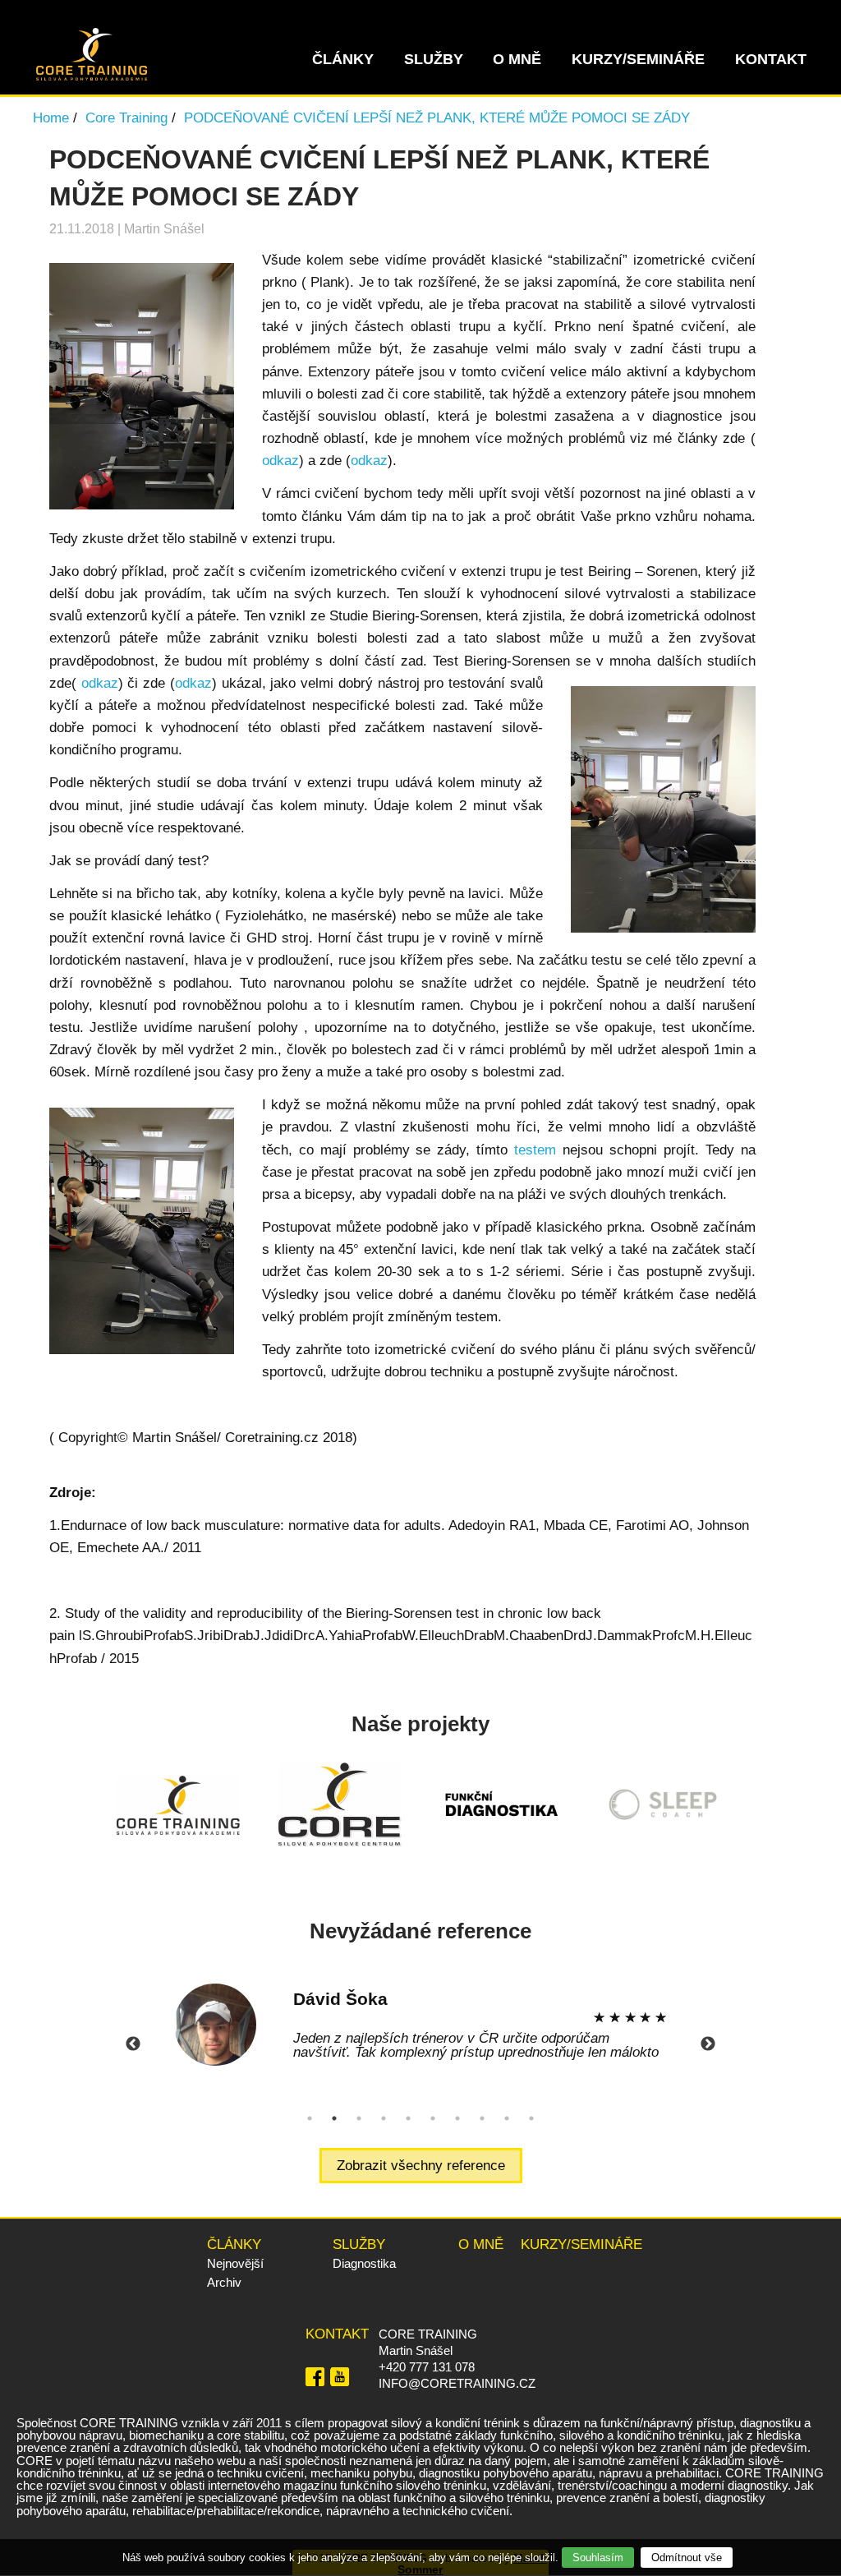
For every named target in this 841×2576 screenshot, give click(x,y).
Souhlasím (598, 2558)
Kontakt (771, 59)
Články (343, 59)
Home (51, 118)
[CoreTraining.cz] (92, 76)
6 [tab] (433, 2118)
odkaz (280, 461)
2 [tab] (334, 2118)
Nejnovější (235, 2263)
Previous (133, 2044)
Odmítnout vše (687, 2558)
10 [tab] (531, 2118)
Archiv (224, 2282)
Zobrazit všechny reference (421, 2166)
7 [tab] (457, 2118)
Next (708, 2044)
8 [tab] (482, 2118)
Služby (434, 59)
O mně (517, 59)
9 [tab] (507, 2118)
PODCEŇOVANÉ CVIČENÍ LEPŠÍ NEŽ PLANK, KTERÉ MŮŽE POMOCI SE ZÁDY (437, 118)
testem (535, 1150)
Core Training (126, 118)
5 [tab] (408, 2118)
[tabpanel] (420, 2025)
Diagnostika (364, 2263)
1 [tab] (310, 2118)
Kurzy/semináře (638, 59)
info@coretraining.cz (457, 2383)
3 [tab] (359, 2118)
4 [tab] (384, 2118)
